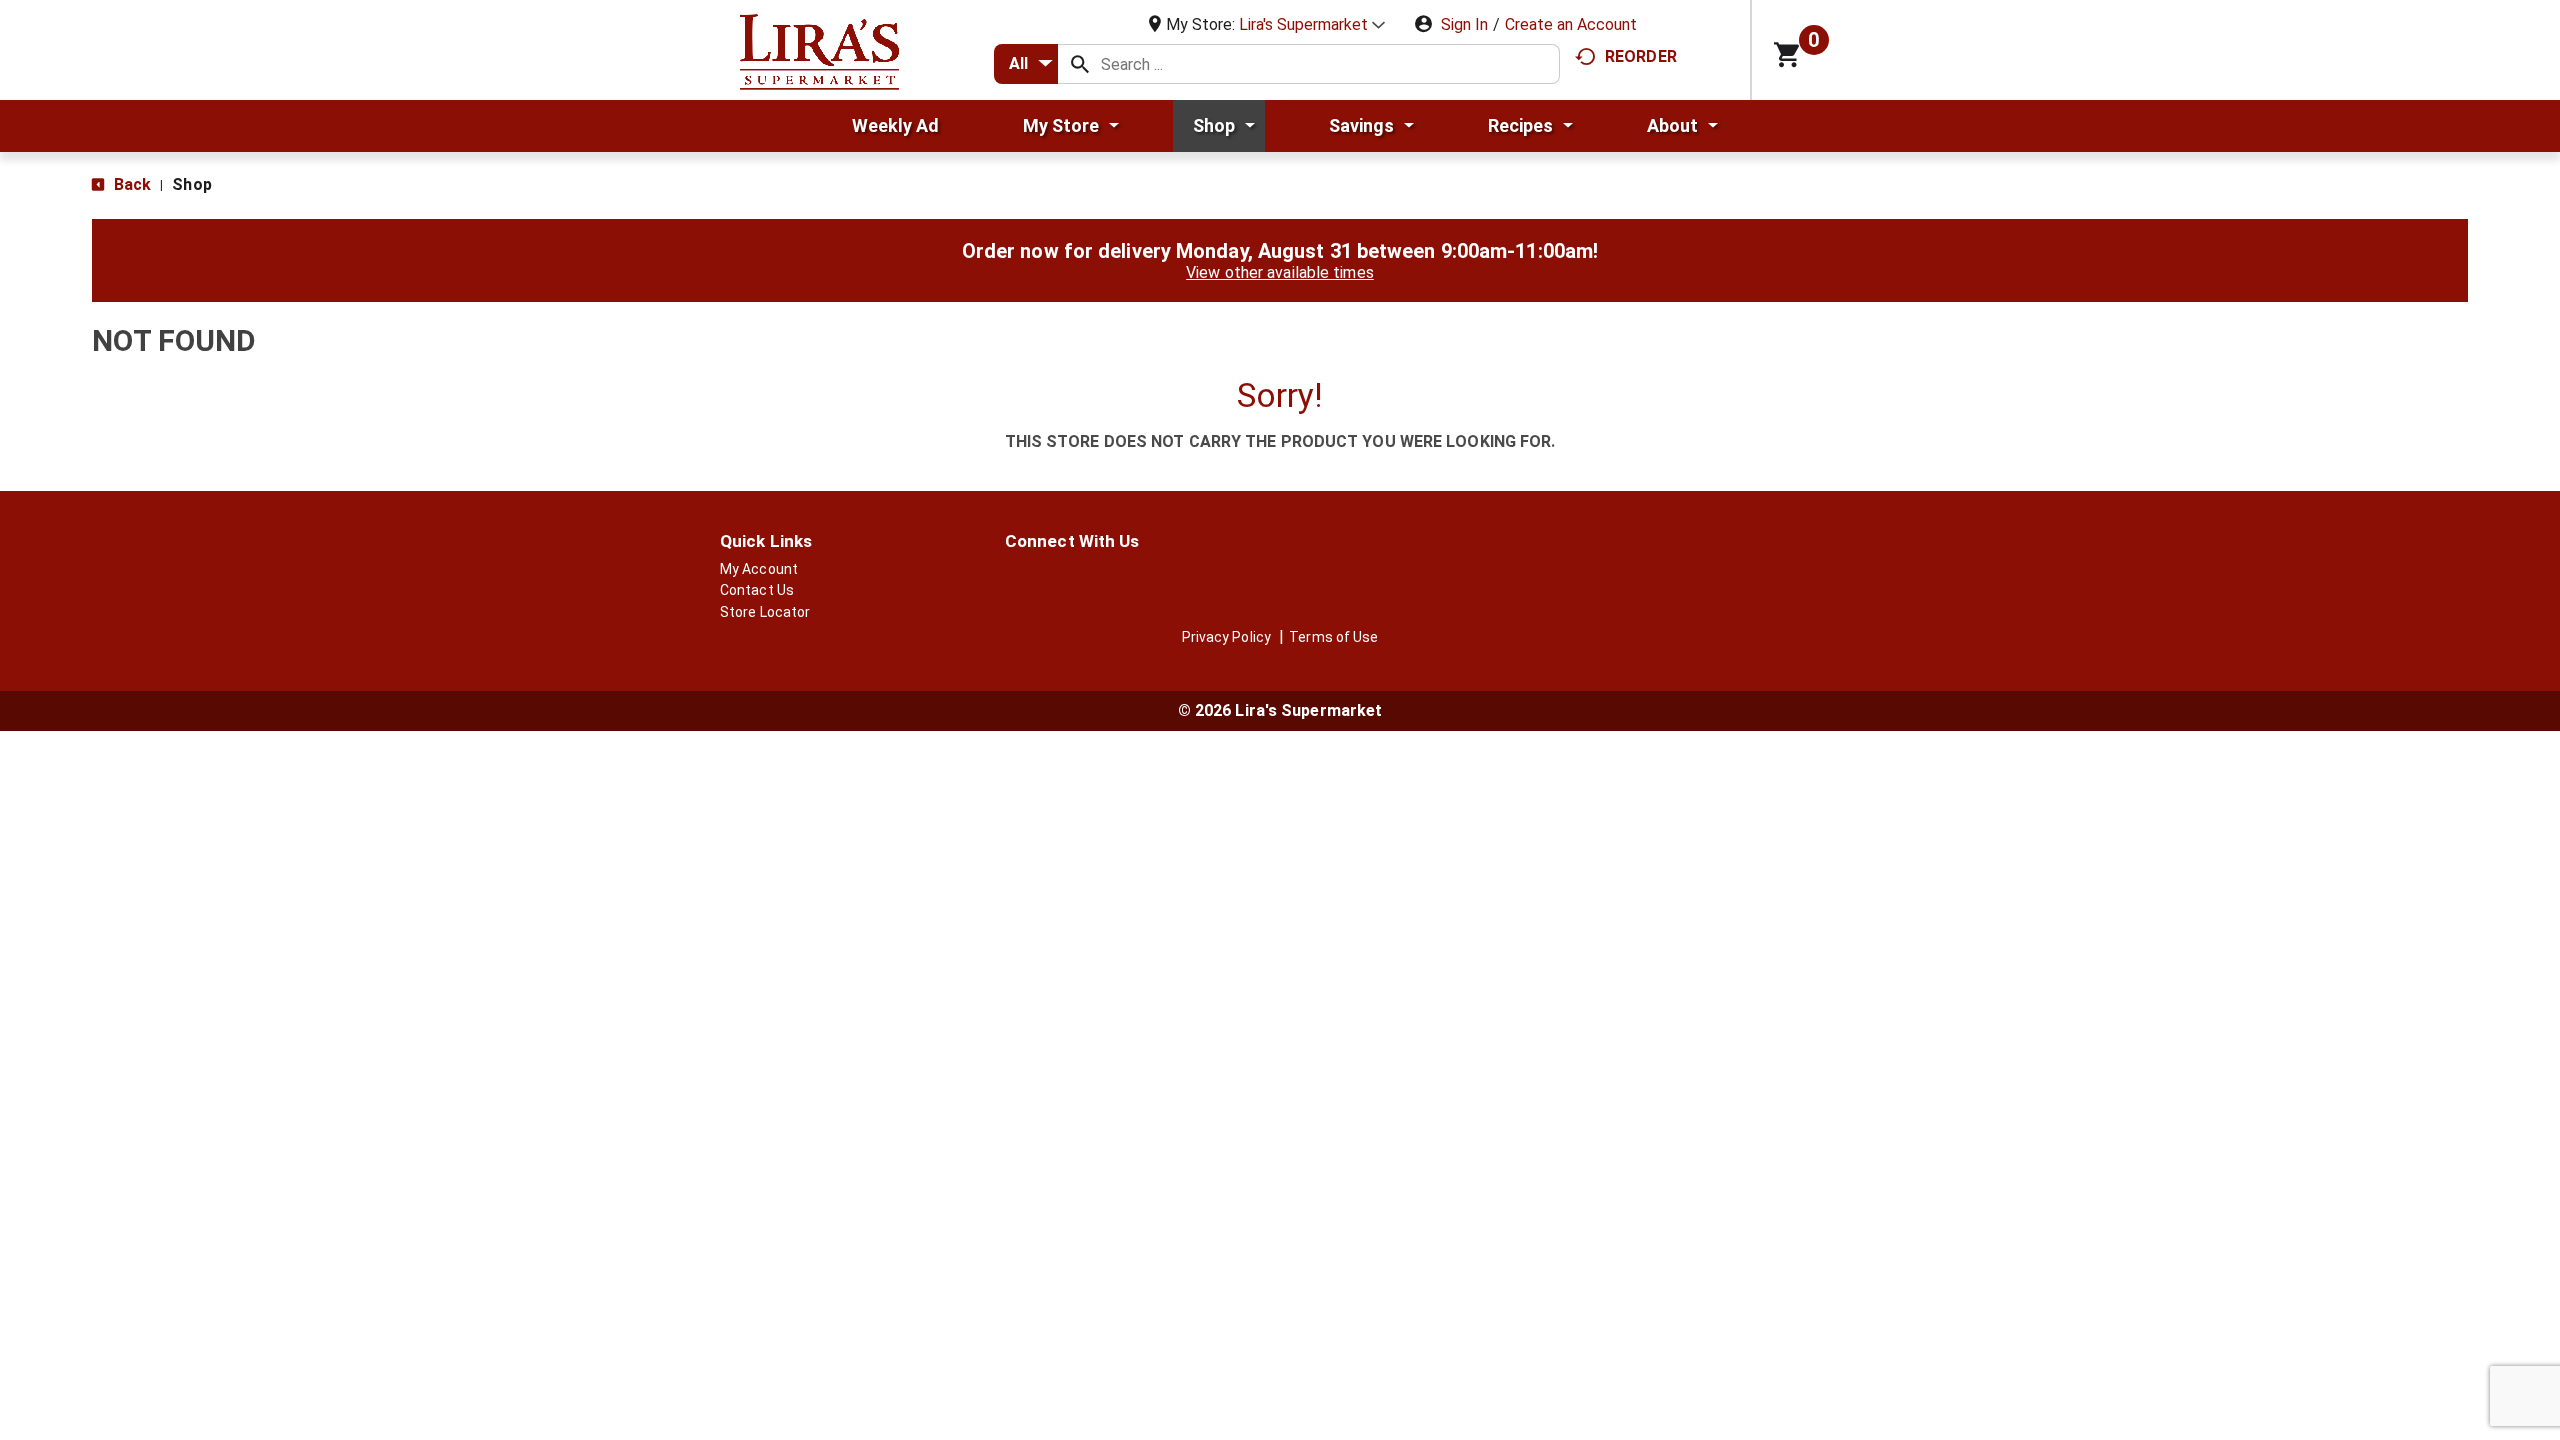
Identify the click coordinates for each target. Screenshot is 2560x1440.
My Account (759, 569)
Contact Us (757, 590)
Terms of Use (1333, 637)
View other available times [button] (1280, 272)
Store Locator (765, 612)
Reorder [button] (1641, 56)
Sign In (1464, 24)
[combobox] (1026, 64)
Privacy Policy (1226, 637)
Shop (191, 184)
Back (130, 184)
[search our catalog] (1080, 64)
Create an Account (1571, 24)
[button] (1312, 24)
